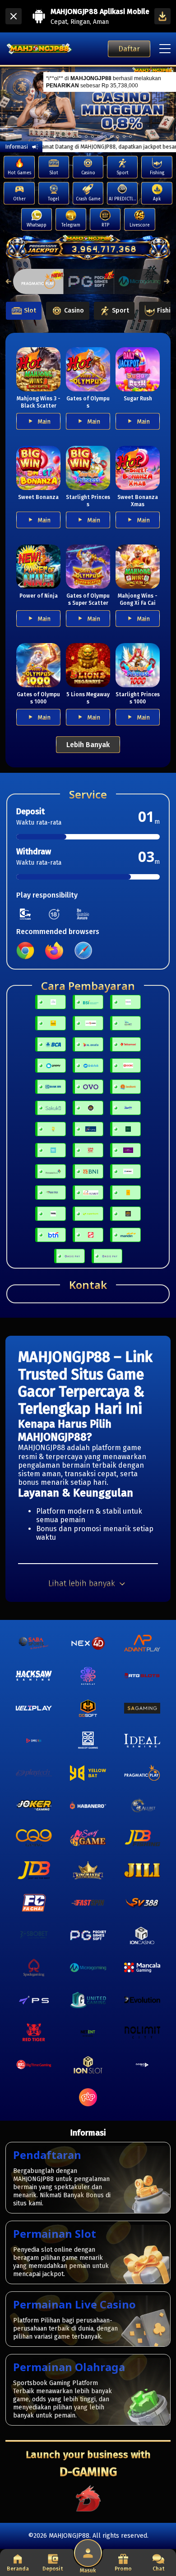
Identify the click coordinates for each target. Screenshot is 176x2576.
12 (118, 136)
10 (105, 136)
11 (111, 136)
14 (130, 136)
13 (124, 136)
